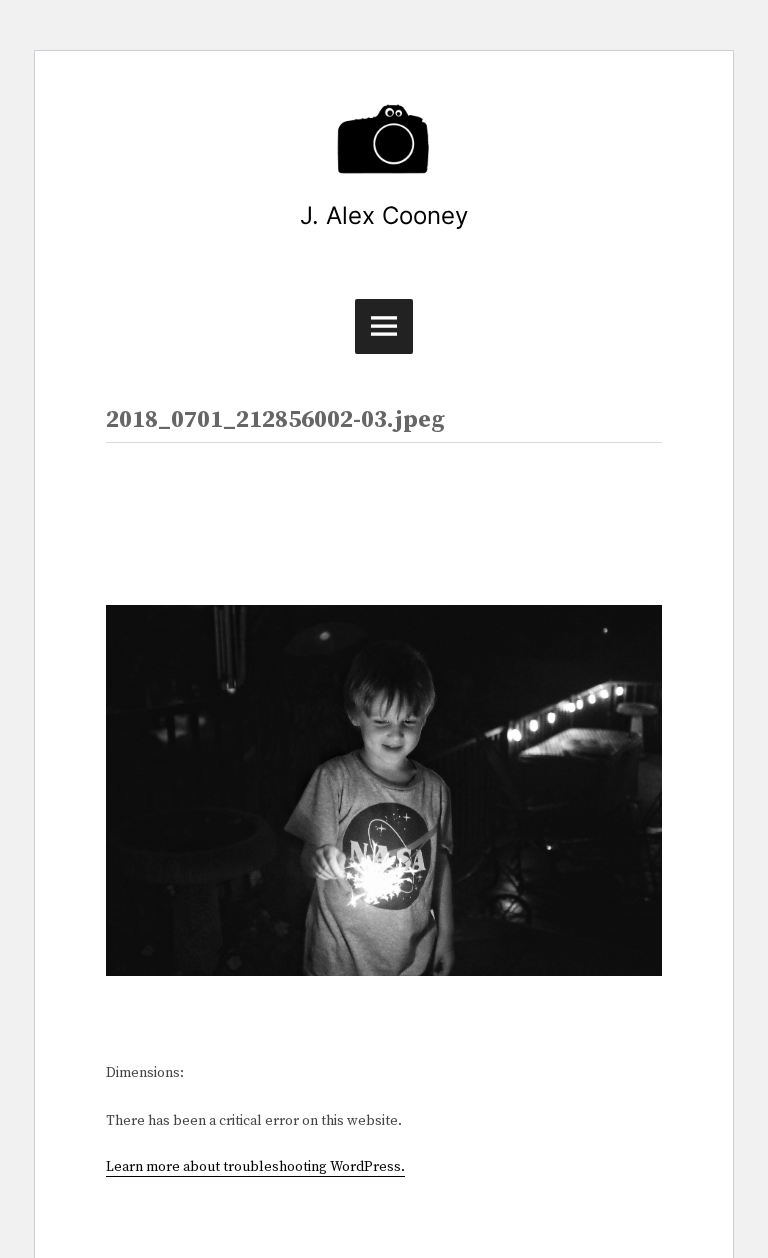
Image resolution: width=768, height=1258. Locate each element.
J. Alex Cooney (384, 215)
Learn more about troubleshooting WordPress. (255, 1167)
